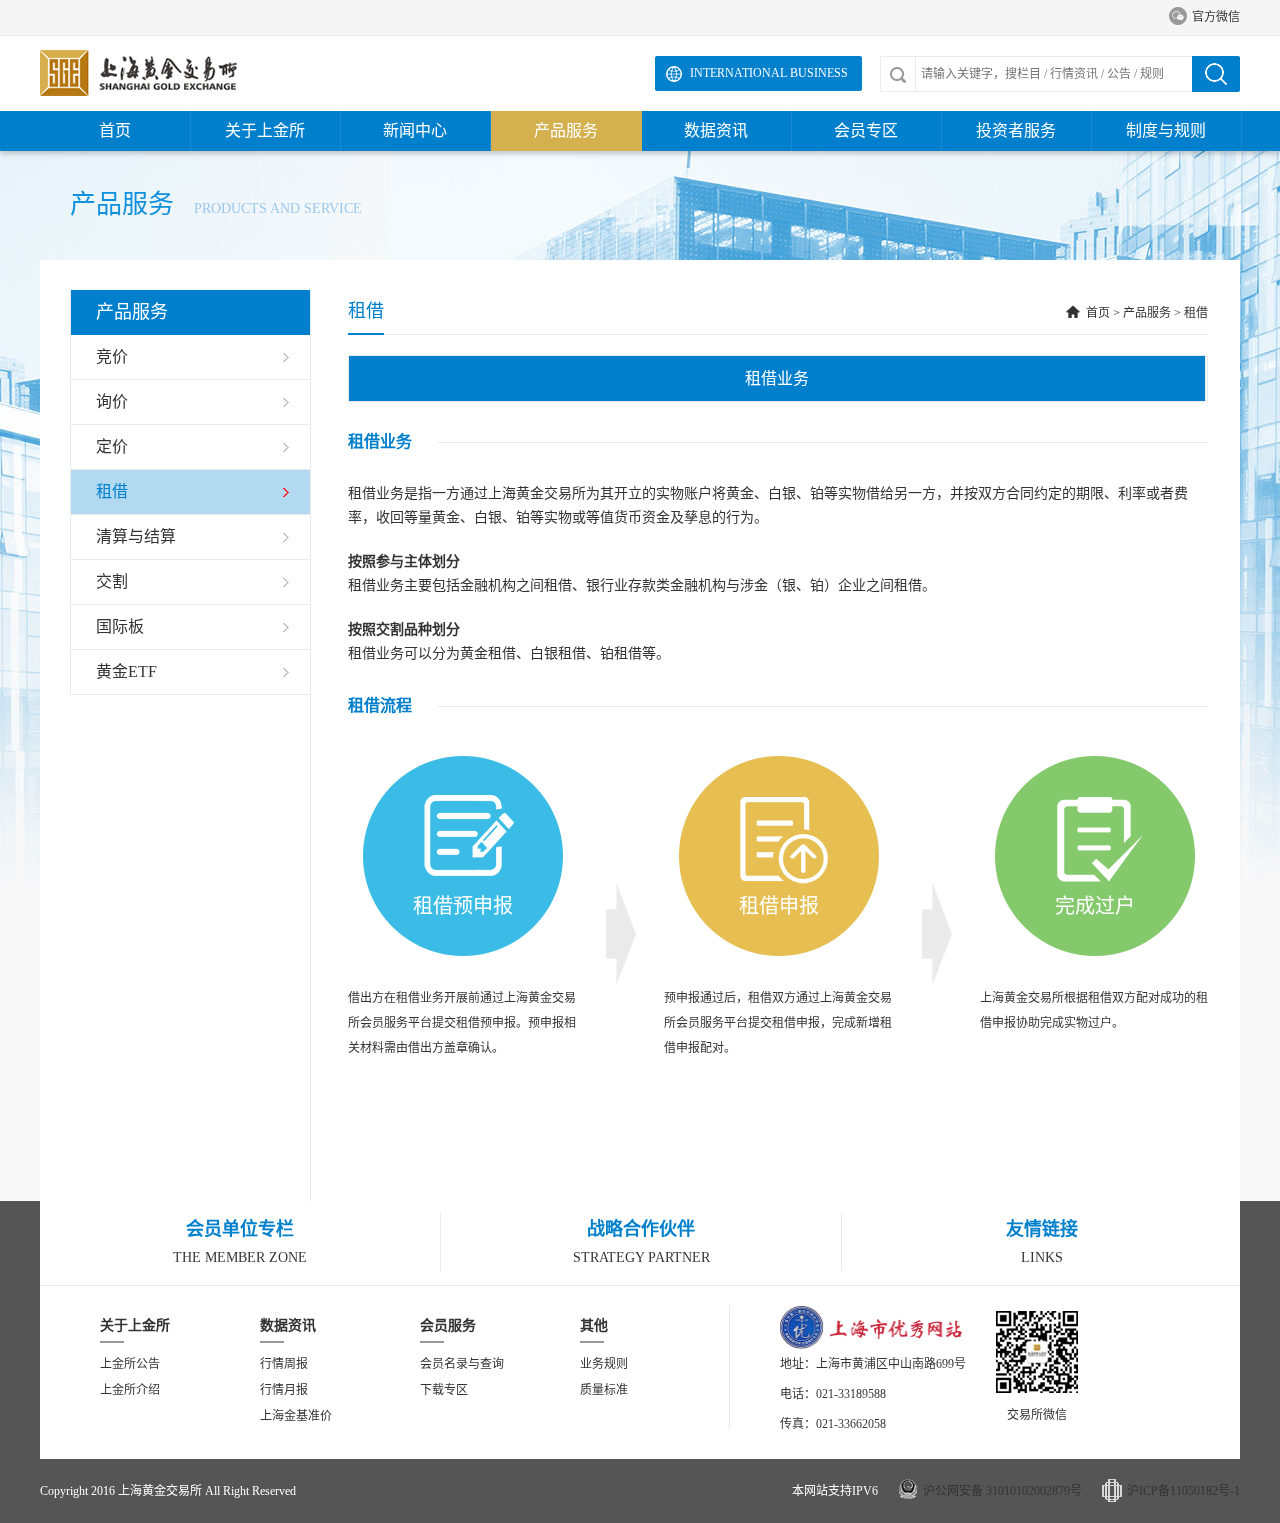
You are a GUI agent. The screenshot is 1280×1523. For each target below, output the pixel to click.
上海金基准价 (296, 1416)
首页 (115, 130)
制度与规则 (1166, 130)
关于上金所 (265, 130)
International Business (769, 73)
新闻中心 (415, 130)
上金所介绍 (130, 1390)
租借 (1196, 313)
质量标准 (604, 1390)
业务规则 (604, 1364)
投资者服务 (1016, 130)
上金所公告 (130, 1364)
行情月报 (284, 1390)
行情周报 (284, 1364)
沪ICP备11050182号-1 (1183, 1491)
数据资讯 (716, 130)
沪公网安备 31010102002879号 (1002, 1491)
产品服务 (566, 130)
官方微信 (1204, 17)
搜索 (1216, 74)
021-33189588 (851, 1394)
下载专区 (444, 1390)
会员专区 (866, 130)
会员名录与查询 (462, 1364)
